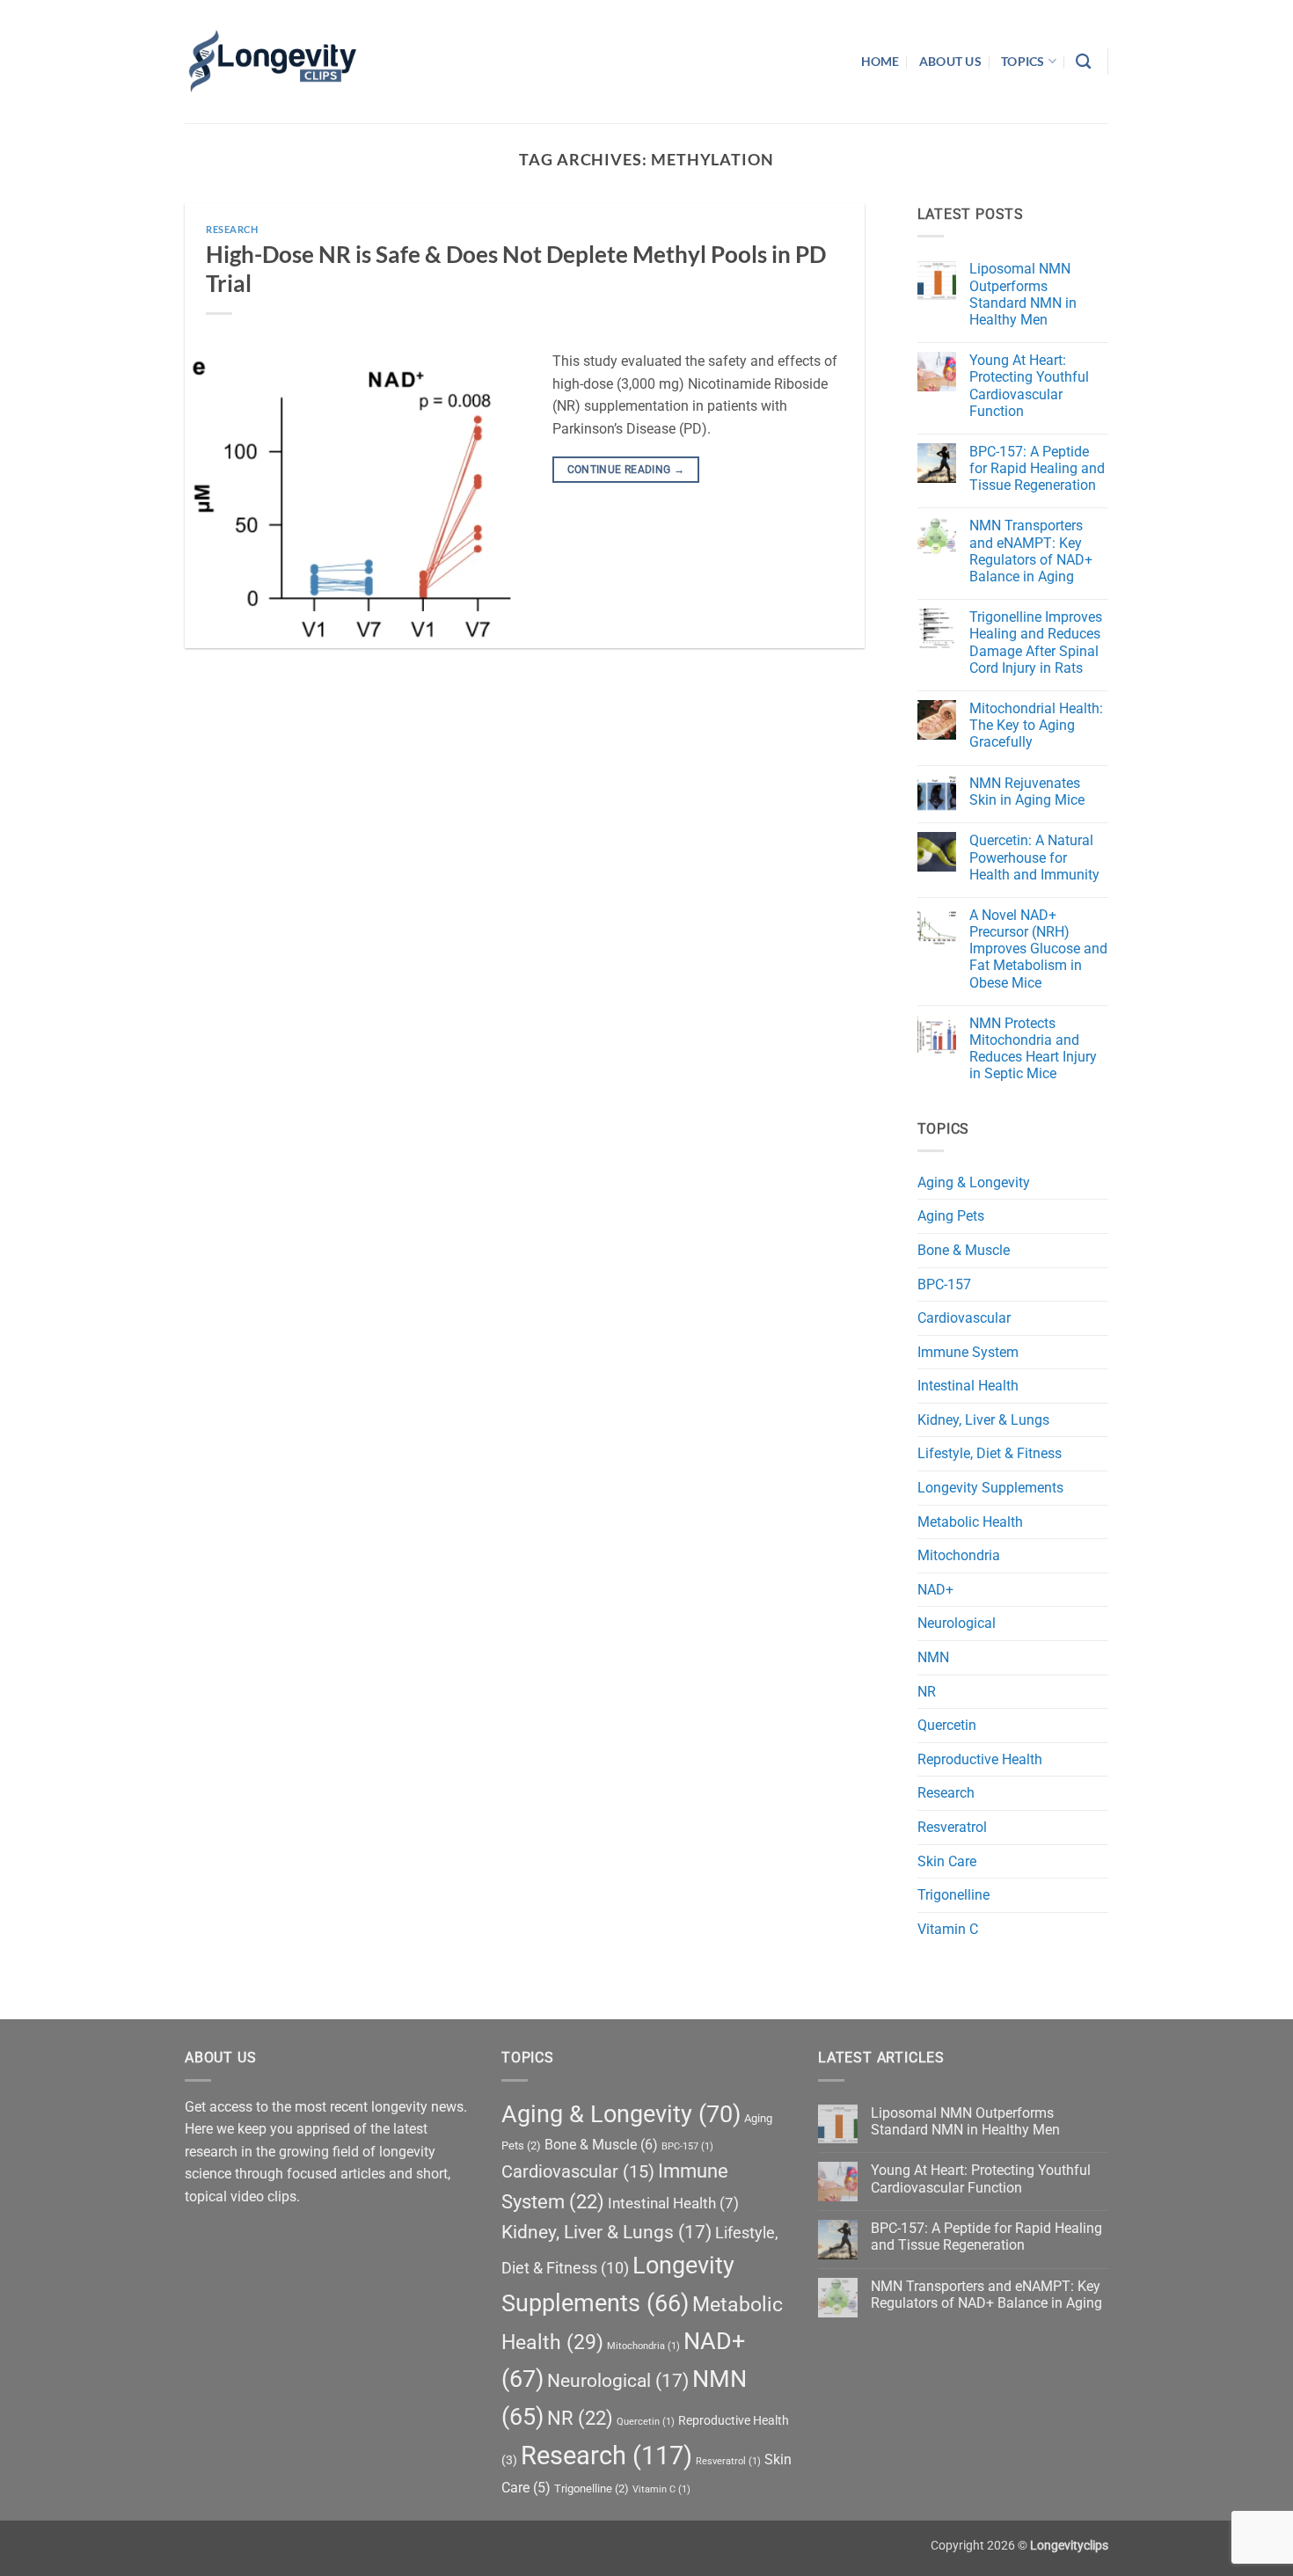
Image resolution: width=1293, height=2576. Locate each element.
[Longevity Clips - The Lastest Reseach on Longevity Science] (273, 62)
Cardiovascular (964, 1318)
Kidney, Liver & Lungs (983, 1420)
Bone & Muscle (964, 1250)
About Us (950, 61)
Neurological (957, 1623)
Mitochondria (959, 1555)
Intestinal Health (968, 1386)
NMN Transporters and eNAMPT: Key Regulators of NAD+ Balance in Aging (1031, 551)
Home (880, 61)
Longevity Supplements (990, 1488)
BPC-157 (944, 1284)
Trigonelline (953, 1895)
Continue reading (626, 470)
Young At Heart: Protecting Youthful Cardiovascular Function (1029, 386)
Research (232, 229)
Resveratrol (952, 1827)
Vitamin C (948, 1929)
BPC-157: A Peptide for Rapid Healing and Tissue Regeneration (1037, 468)
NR (927, 1692)
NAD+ (935, 1590)
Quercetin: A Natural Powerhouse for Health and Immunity (1034, 857)
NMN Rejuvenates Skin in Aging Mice (1027, 792)
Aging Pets (951, 1216)
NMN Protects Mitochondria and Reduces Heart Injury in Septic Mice (1033, 1049)
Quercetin (947, 1725)
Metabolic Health (970, 1522)
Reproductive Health (980, 1759)
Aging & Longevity (974, 1182)
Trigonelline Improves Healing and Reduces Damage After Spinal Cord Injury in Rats (1036, 642)
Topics (1023, 61)
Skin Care (947, 1861)
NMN (933, 1657)
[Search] (1083, 62)
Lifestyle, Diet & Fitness (990, 1453)
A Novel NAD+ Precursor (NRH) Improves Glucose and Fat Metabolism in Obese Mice (1038, 949)
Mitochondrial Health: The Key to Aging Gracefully (1036, 725)
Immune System (968, 1352)
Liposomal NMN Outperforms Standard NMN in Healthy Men (1023, 294)
